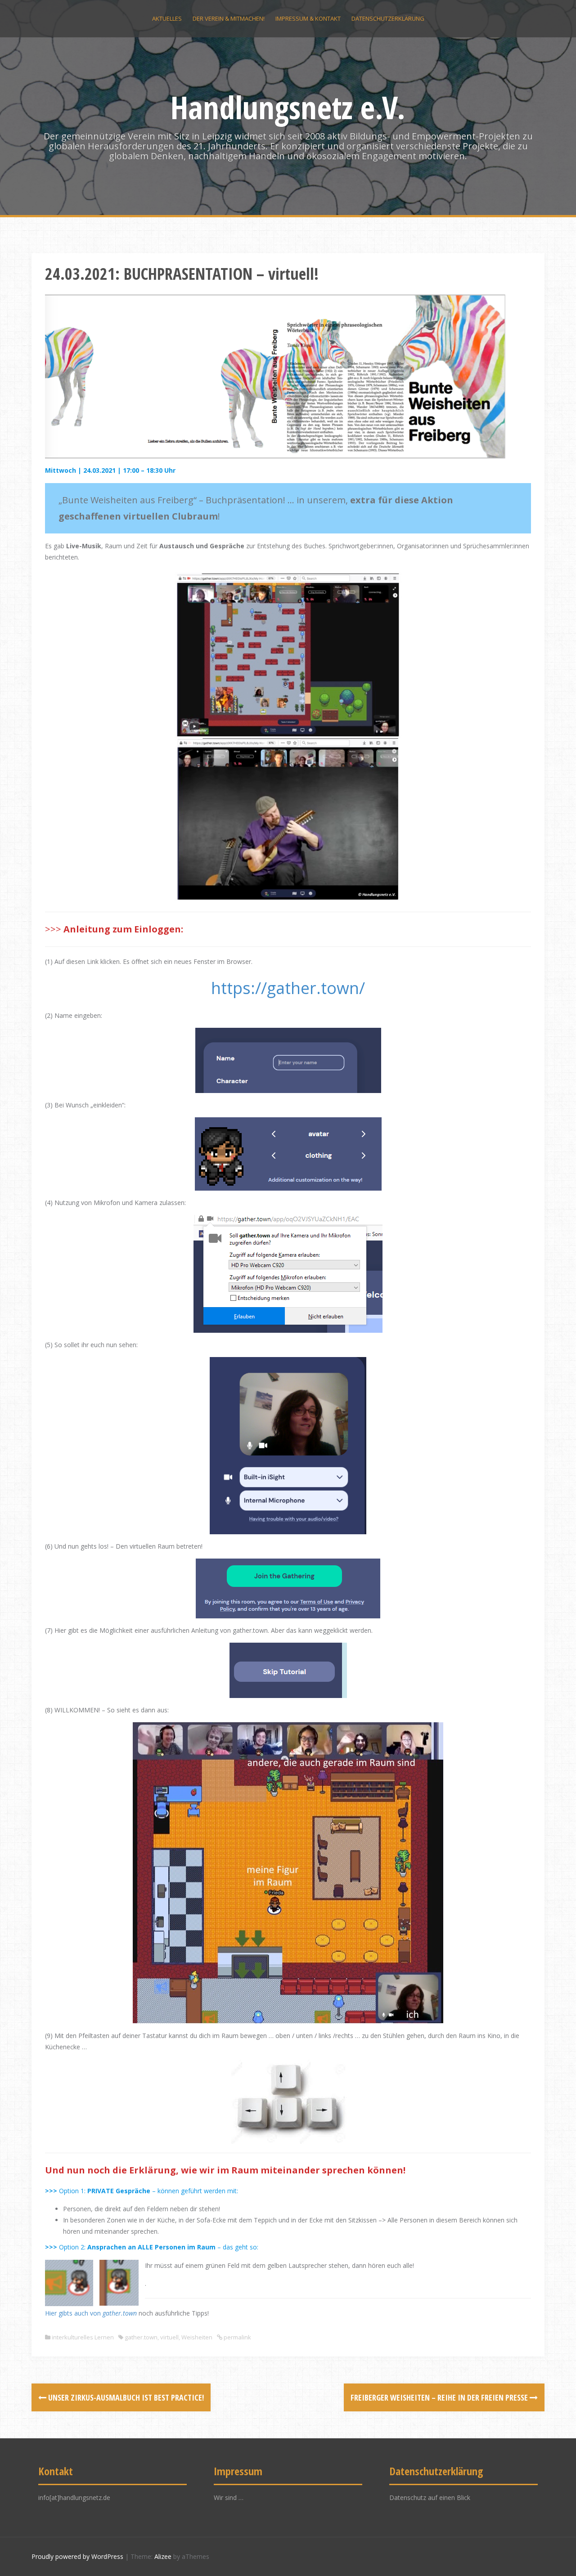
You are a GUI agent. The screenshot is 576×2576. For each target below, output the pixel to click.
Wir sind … (229, 2498)
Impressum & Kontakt (308, 18)
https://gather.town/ (288, 988)
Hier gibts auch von (74, 2313)
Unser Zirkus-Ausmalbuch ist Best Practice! (125, 2397)
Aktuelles (167, 18)
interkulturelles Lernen (83, 2337)
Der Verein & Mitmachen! (229, 18)
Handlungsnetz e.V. (288, 107)
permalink (237, 2337)
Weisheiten (197, 2337)
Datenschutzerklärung (388, 18)
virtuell (169, 2337)
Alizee (163, 2556)
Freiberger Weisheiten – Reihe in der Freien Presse (440, 2397)
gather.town (120, 2313)
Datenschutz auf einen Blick (430, 2498)
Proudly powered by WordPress (77, 2556)
